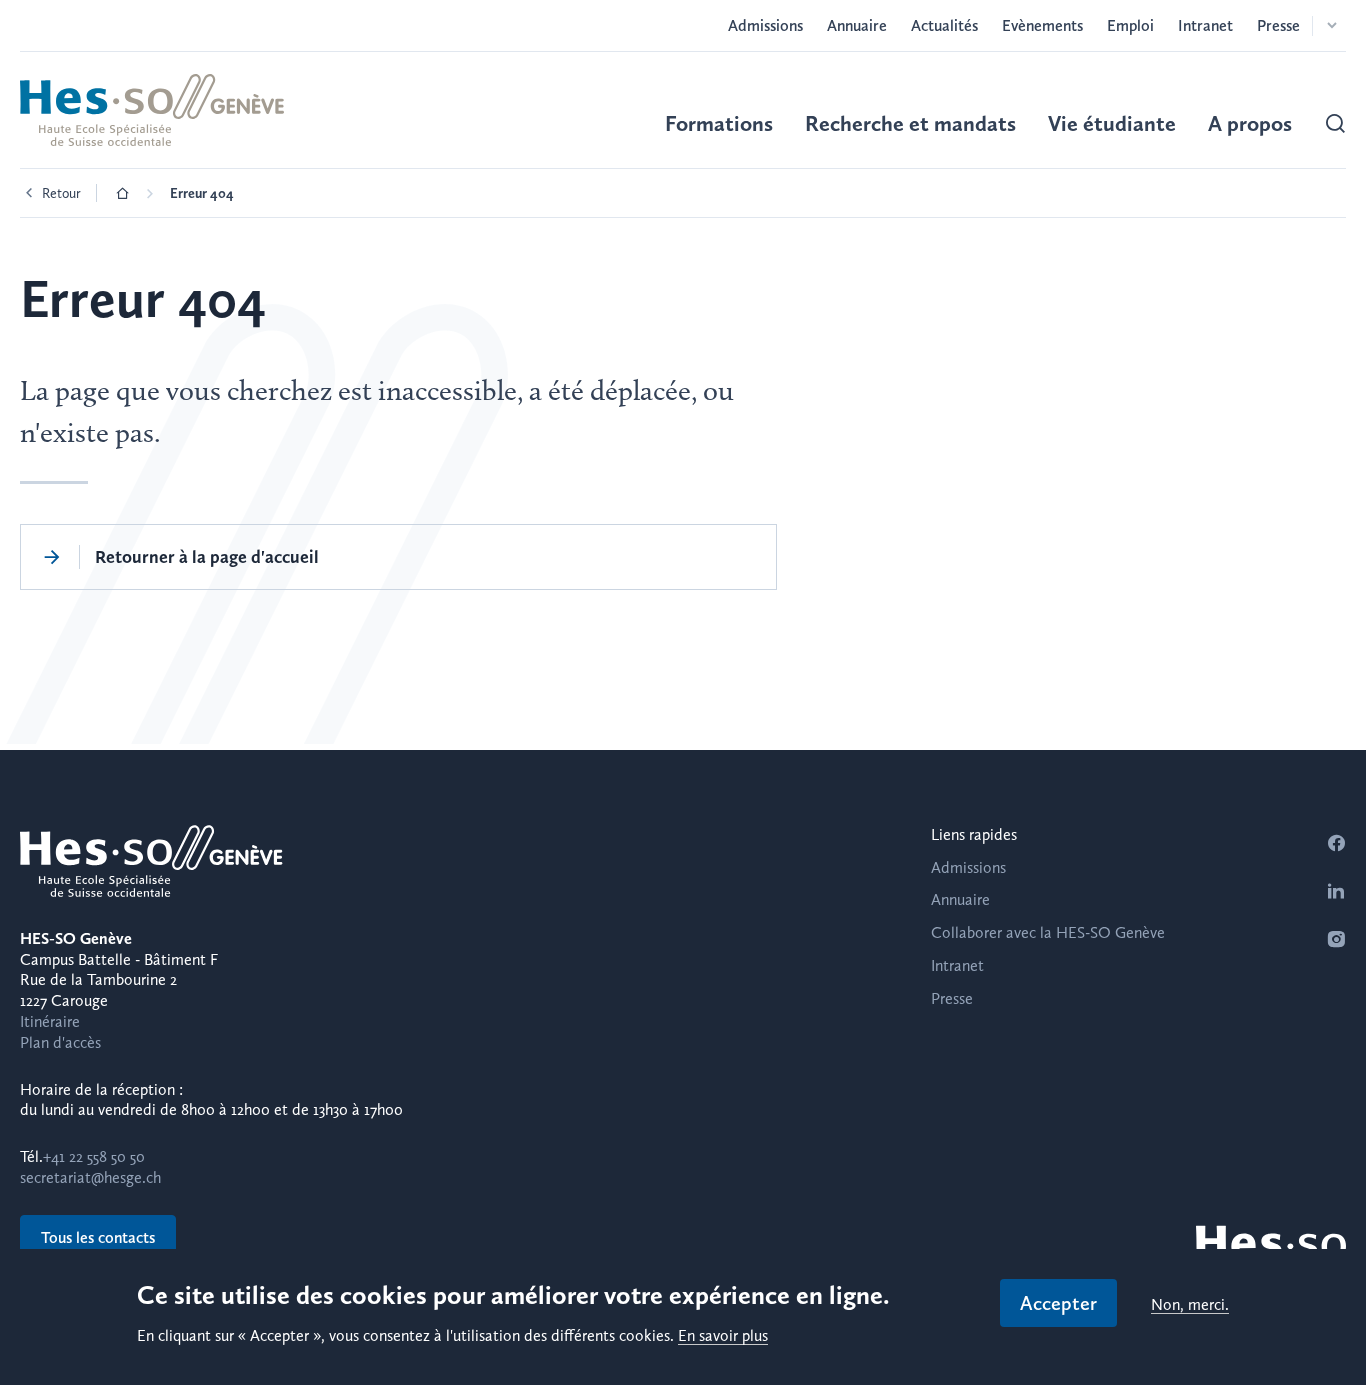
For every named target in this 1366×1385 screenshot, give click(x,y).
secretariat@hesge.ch (90, 1177)
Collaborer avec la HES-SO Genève (1048, 932)
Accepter (1058, 1303)
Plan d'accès (60, 1042)
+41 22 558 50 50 (94, 1156)
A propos (1250, 123)
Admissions (765, 25)
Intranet (1205, 25)
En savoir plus (723, 1336)
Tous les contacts (98, 1237)
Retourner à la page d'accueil (207, 556)
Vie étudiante (1112, 123)
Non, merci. (1190, 1305)
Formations (719, 123)
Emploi (1130, 25)
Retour (61, 193)
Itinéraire (50, 1021)
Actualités (944, 25)
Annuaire (857, 25)
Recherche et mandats (910, 123)
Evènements (1042, 25)
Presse (1278, 25)
